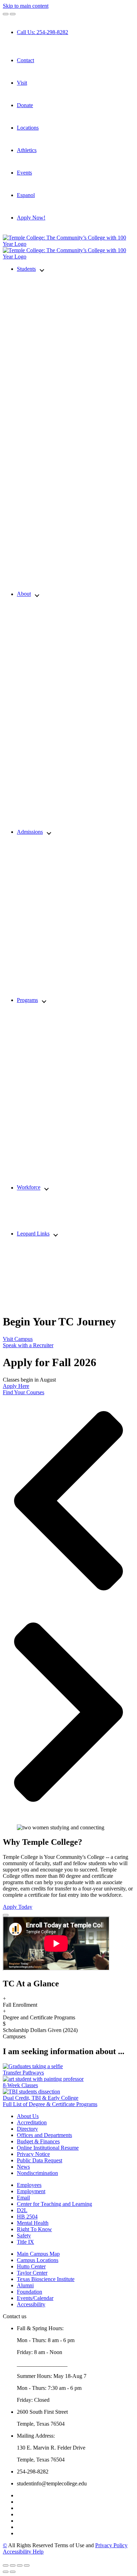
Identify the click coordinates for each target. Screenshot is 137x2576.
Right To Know (34, 2229)
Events (24, 173)
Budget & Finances (38, 2141)
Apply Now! (31, 218)
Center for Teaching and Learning (54, 2204)
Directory (27, 2129)
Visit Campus (18, 1339)
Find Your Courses (24, 1392)
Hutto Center (31, 2266)
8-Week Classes (20, 2085)
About (24, 594)
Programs (27, 1000)
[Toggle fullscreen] (20, 2565)
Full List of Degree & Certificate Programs (50, 2104)
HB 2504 (27, 2217)
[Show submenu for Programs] (44, 1001)
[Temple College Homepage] (68, 244)
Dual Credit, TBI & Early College (41, 2098)
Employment (31, 2191)
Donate (25, 105)
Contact (25, 60)
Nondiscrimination (37, 2173)
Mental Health (33, 2223)
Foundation (30, 2292)
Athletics (27, 150)
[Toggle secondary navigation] (13, 14)
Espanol (26, 195)
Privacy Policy (111, 2545)
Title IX (25, 2242)
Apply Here (16, 1386)
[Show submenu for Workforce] (47, 1188)
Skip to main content (26, 6)
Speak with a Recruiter (28, 1345)
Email (23, 2198)
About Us (28, 2116)
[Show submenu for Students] (42, 270)
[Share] (13, 2565)
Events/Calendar (35, 2298)
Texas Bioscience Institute (46, 2279)
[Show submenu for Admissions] (49, 833)
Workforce (29, 1188)
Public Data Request (40, 2160)
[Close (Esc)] (6, 2565)
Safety (24, 2236)
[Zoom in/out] (27, 2565)
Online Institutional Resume (48, 2148)
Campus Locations (38, 2260)
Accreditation (32, 2122)
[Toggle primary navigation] (6, 14)
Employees (29, 2185)
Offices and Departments (44, 2135)
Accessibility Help (23, 2552)
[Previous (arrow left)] (6, 2572)
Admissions (30, 832)
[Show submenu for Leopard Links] (56, 1234)
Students (26, 269)
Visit (22, 83)
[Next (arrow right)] (13, 2572)
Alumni (25, 2285)
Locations (28, 128)
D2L (22, 2210)
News (23, 2167)
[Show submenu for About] (37, 594)
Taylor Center (32, 2273)
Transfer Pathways (23, 2073)
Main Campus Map (38, 2254)
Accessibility (31, 2304)
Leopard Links (33, 1234)
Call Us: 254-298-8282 (43, 32)
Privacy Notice (33, 2154)
